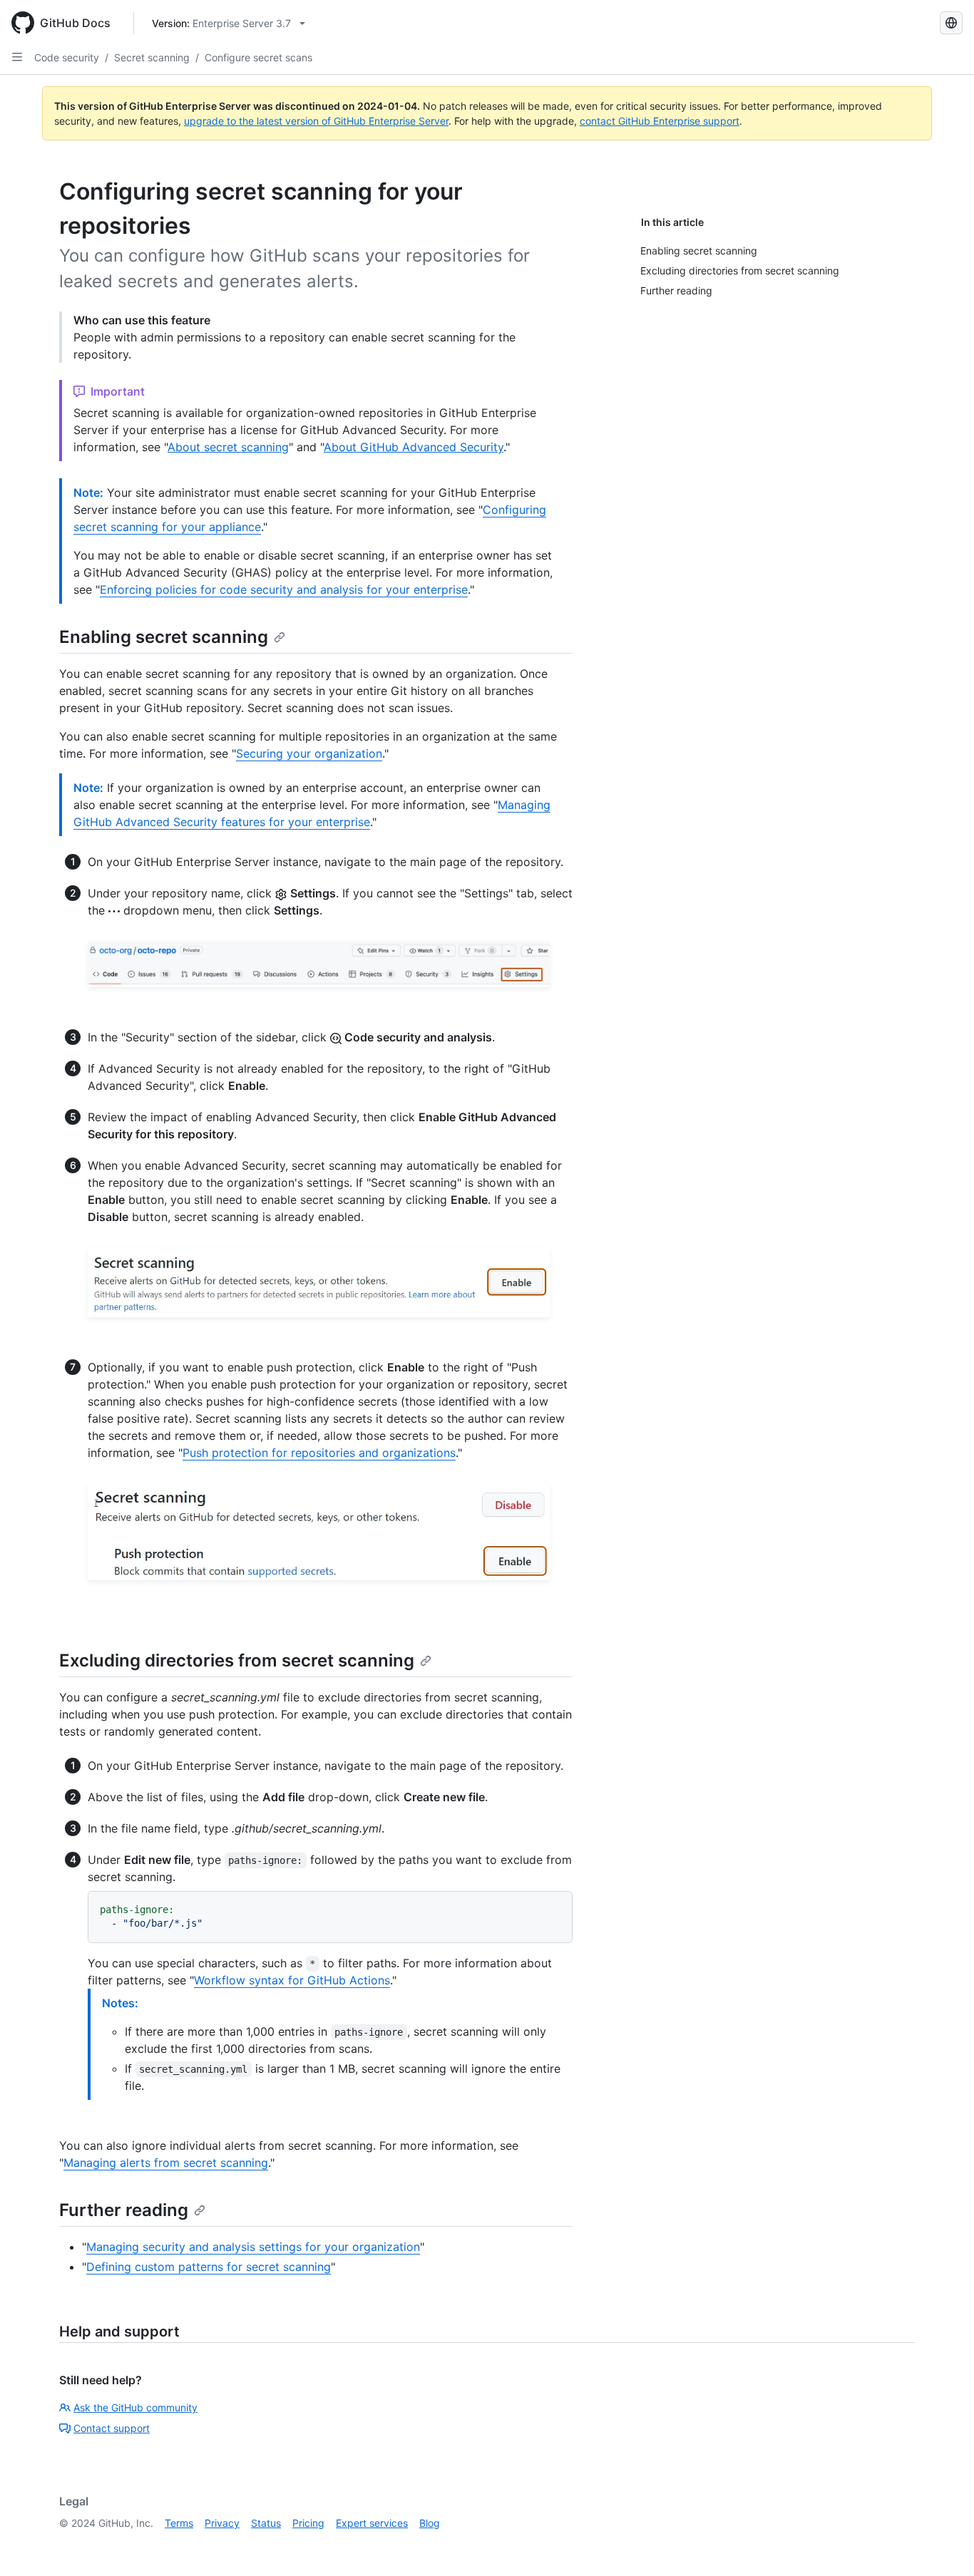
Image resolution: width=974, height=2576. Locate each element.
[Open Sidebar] (17, 57)
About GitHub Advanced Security (414, 447)
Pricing (308, 2523)
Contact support (112, 2428)
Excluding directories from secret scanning (237, 1660)
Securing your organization (309, 753)
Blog (430, 2523)
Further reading (124, 2210)
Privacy (222, 2523)
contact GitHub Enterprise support (660, 121)
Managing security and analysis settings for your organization (253, 2247)
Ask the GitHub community (135, 2407)
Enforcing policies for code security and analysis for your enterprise (284, 589)
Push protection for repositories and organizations (319, 1453)
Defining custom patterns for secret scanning (209, 2267)
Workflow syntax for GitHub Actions (292, 1980)
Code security (67, 57)
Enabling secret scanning (164, 637)
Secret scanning (152, 57)
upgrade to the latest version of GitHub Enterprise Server (316, 121)
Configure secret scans (258, 57)
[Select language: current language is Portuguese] (951, 23)
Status (266, 2523)
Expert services (372, 2523)
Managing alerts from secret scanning (166, 2163)
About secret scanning (228, 447)
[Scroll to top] (943, 2545)
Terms (179, 2523)
